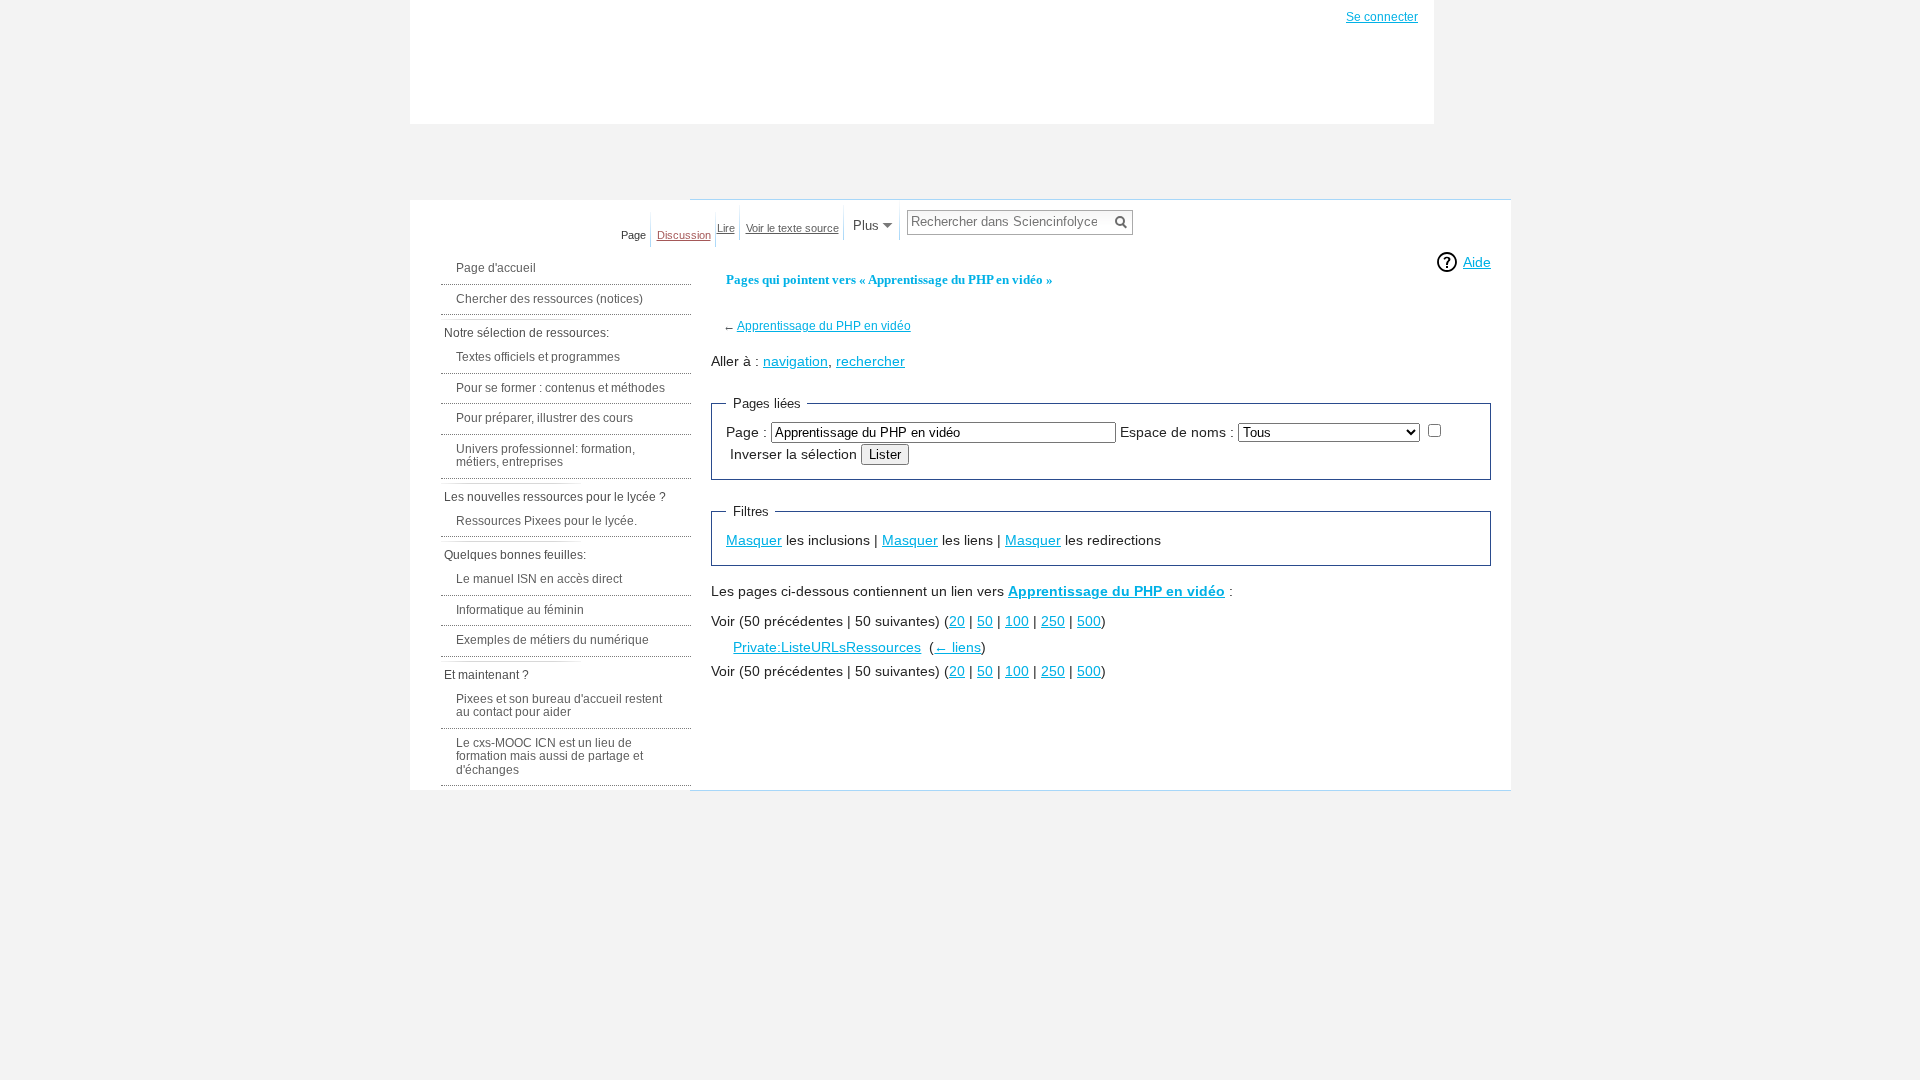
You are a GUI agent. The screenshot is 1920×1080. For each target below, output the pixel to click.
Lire (726, 228)
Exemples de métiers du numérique (552, 640)
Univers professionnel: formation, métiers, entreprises (545, 456)
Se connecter (1382, 17)
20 (957, 621)
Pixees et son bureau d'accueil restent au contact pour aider (559, 706)
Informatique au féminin (520, 610)
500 (1089, 621)
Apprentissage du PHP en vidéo (824, 325)
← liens (957, 647)
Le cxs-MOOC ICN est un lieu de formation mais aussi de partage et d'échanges (549, 756)
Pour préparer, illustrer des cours (544, 418)
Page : (746, 432)
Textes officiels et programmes (538, 357)
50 (985, 621)
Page (633, 235)
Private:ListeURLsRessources (827, 647)
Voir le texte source (792, 228)
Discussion (684, 235)
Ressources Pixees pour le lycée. (546, 521)
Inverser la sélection (793, 454)
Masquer (754, 540)
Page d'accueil (496, 268)
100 (1017, 621)
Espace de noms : (1177, 432)
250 (1053, 621)
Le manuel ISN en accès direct (539, 579)
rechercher (870, 361)
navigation (795, 361)
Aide (1477, 262)
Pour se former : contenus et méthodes (560, 388)
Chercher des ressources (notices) (549, 299)
